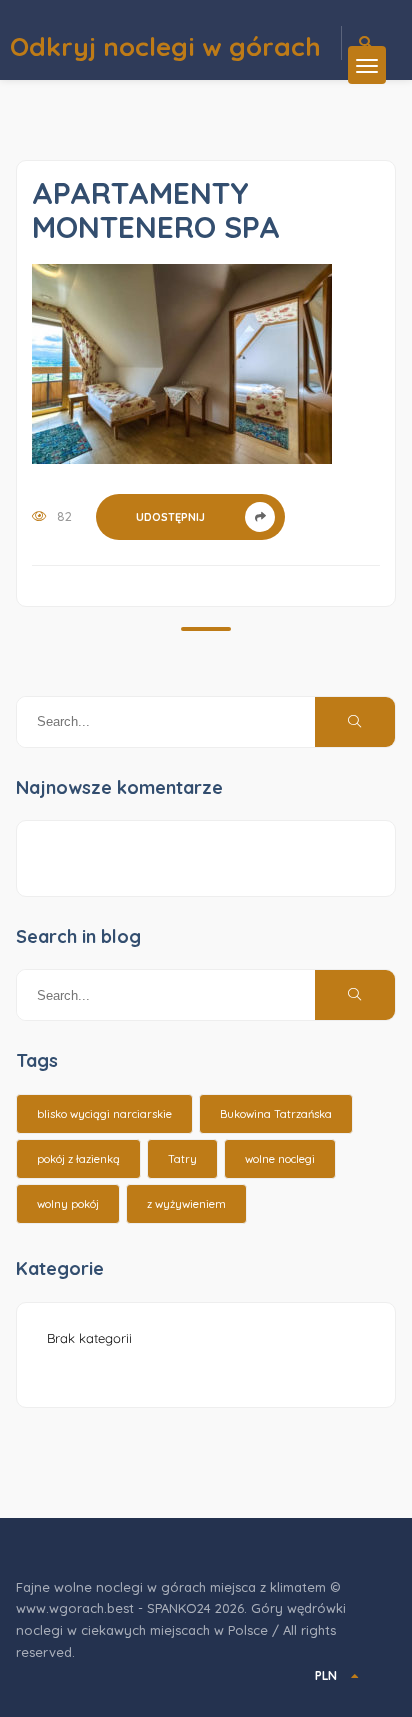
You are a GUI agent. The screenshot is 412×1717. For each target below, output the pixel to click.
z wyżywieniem (186, 1204)
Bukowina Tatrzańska (276, 1114)
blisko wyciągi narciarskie (104, 1114)
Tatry (182, 1159)
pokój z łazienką (78, 1159)
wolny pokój (68, 1204)
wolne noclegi (280, 1159)
